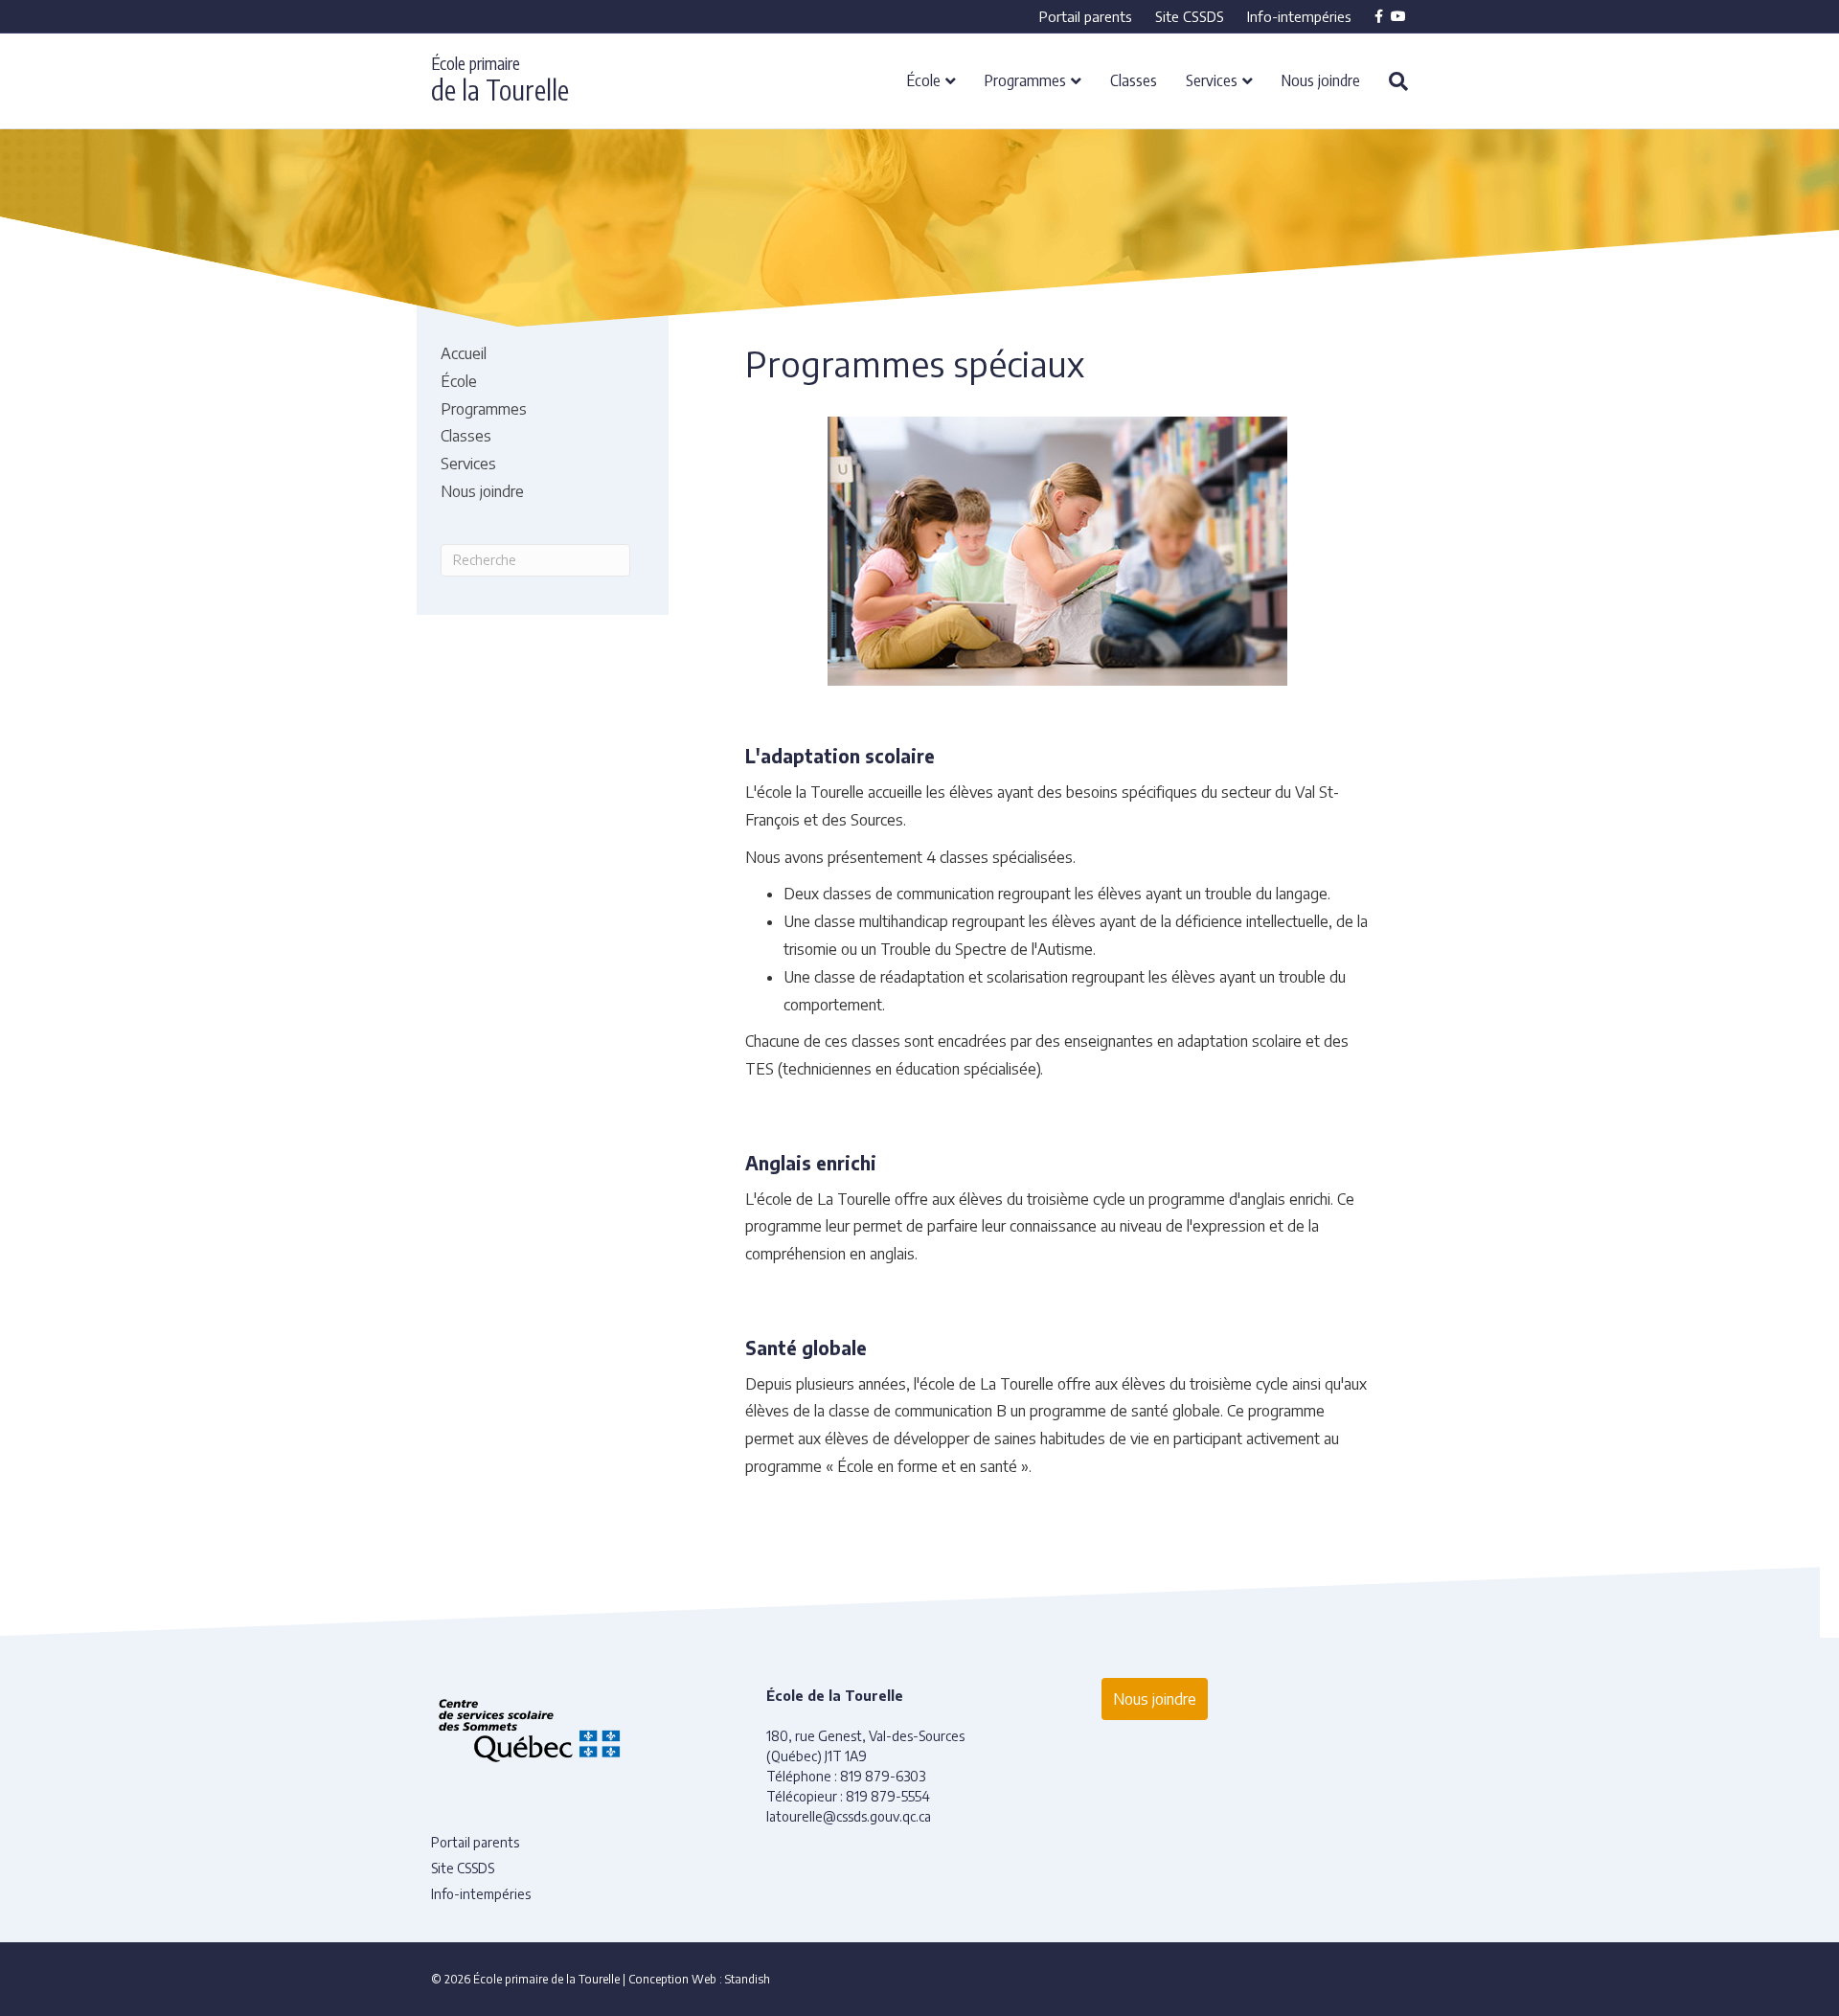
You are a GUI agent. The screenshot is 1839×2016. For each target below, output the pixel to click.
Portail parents (1086, 16)
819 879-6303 (883, 1776)
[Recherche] (1391, 81)
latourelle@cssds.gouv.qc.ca (849, 1816)
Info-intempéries (1299, 16)
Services (1212, 79)
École (924, 79)
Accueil (464, 353)
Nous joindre (1321, 79)
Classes (1134, 79)
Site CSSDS (1190, 16)
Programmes (1025, 79)
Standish (748, 1979)
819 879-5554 (888, 1796)
